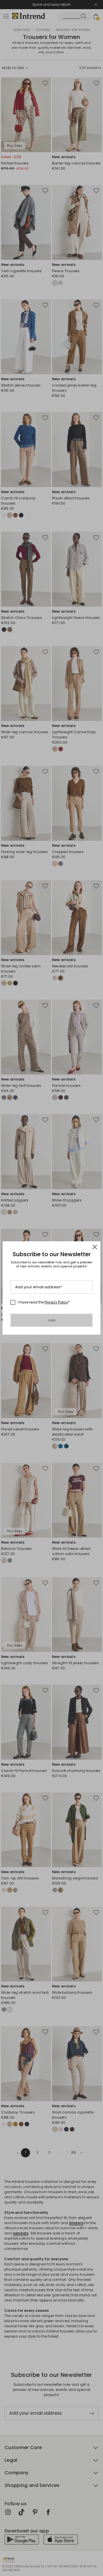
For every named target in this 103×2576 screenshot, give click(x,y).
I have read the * (44, 1302)
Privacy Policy (56, 1302)
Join (52, 1320)
